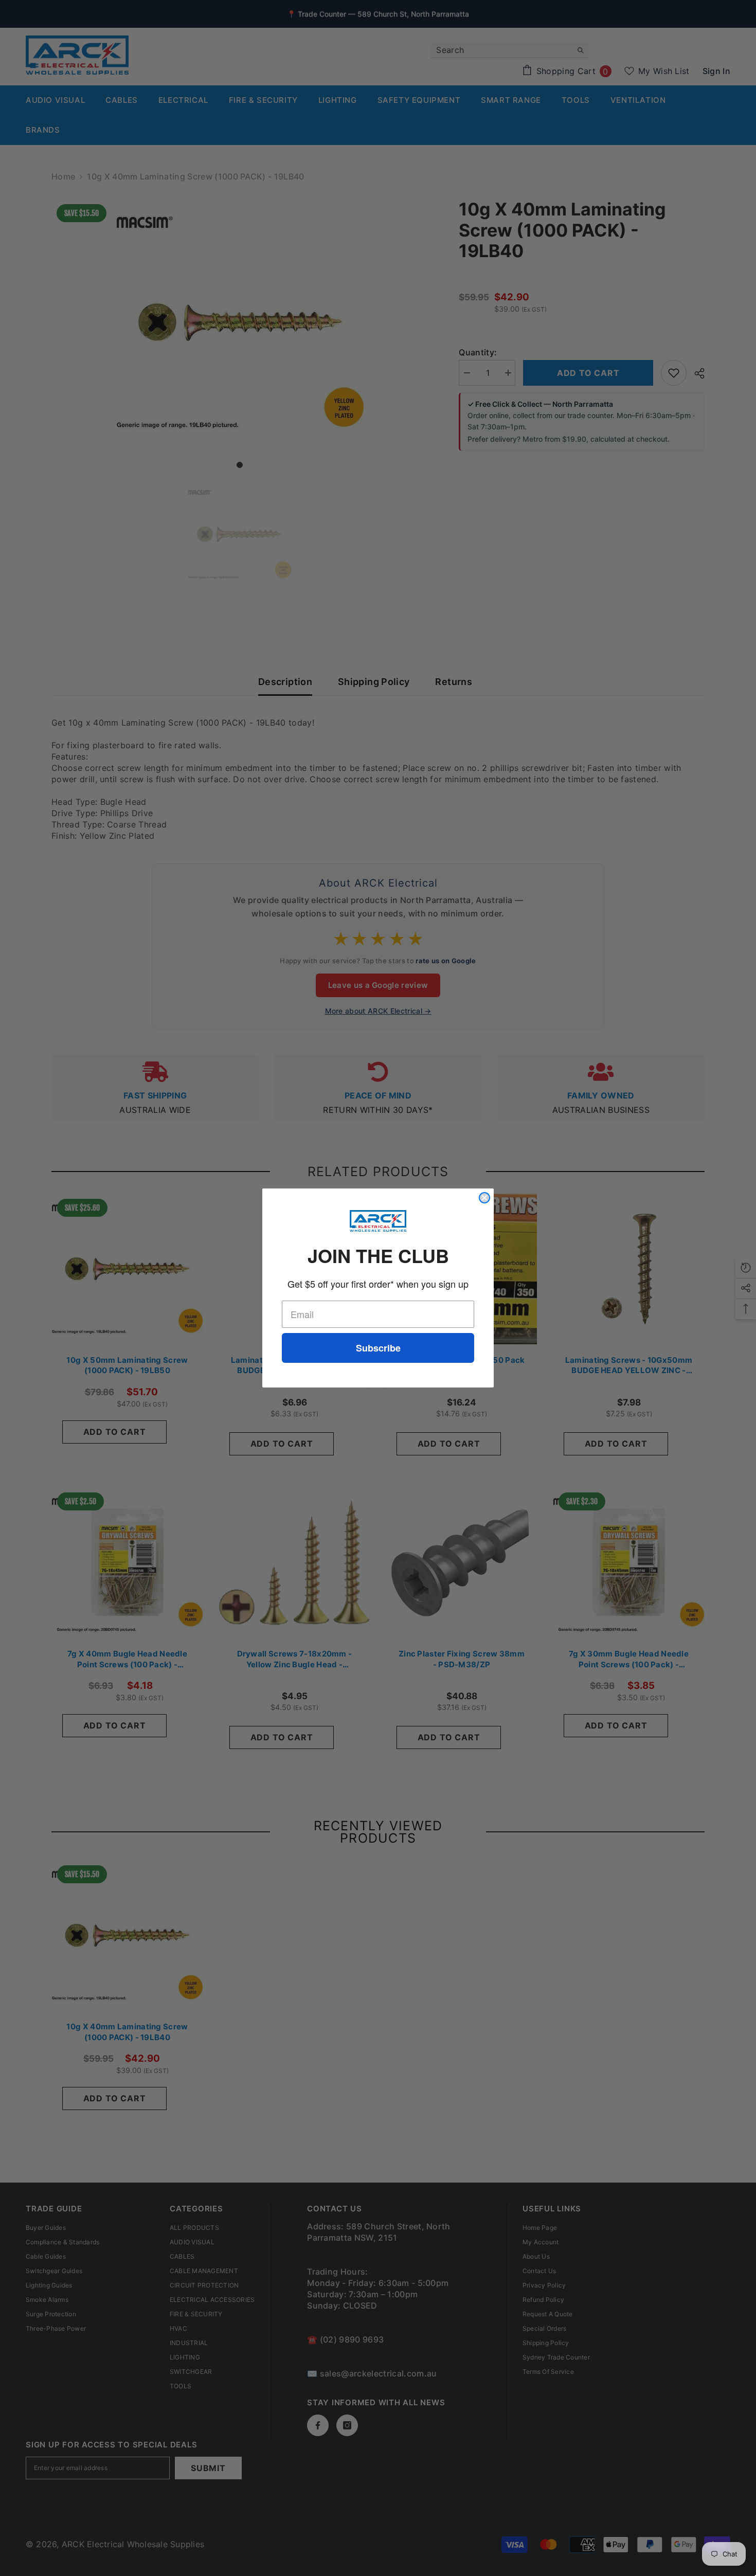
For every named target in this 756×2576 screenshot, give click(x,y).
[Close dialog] (484, 1198)
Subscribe (378, 1348)
